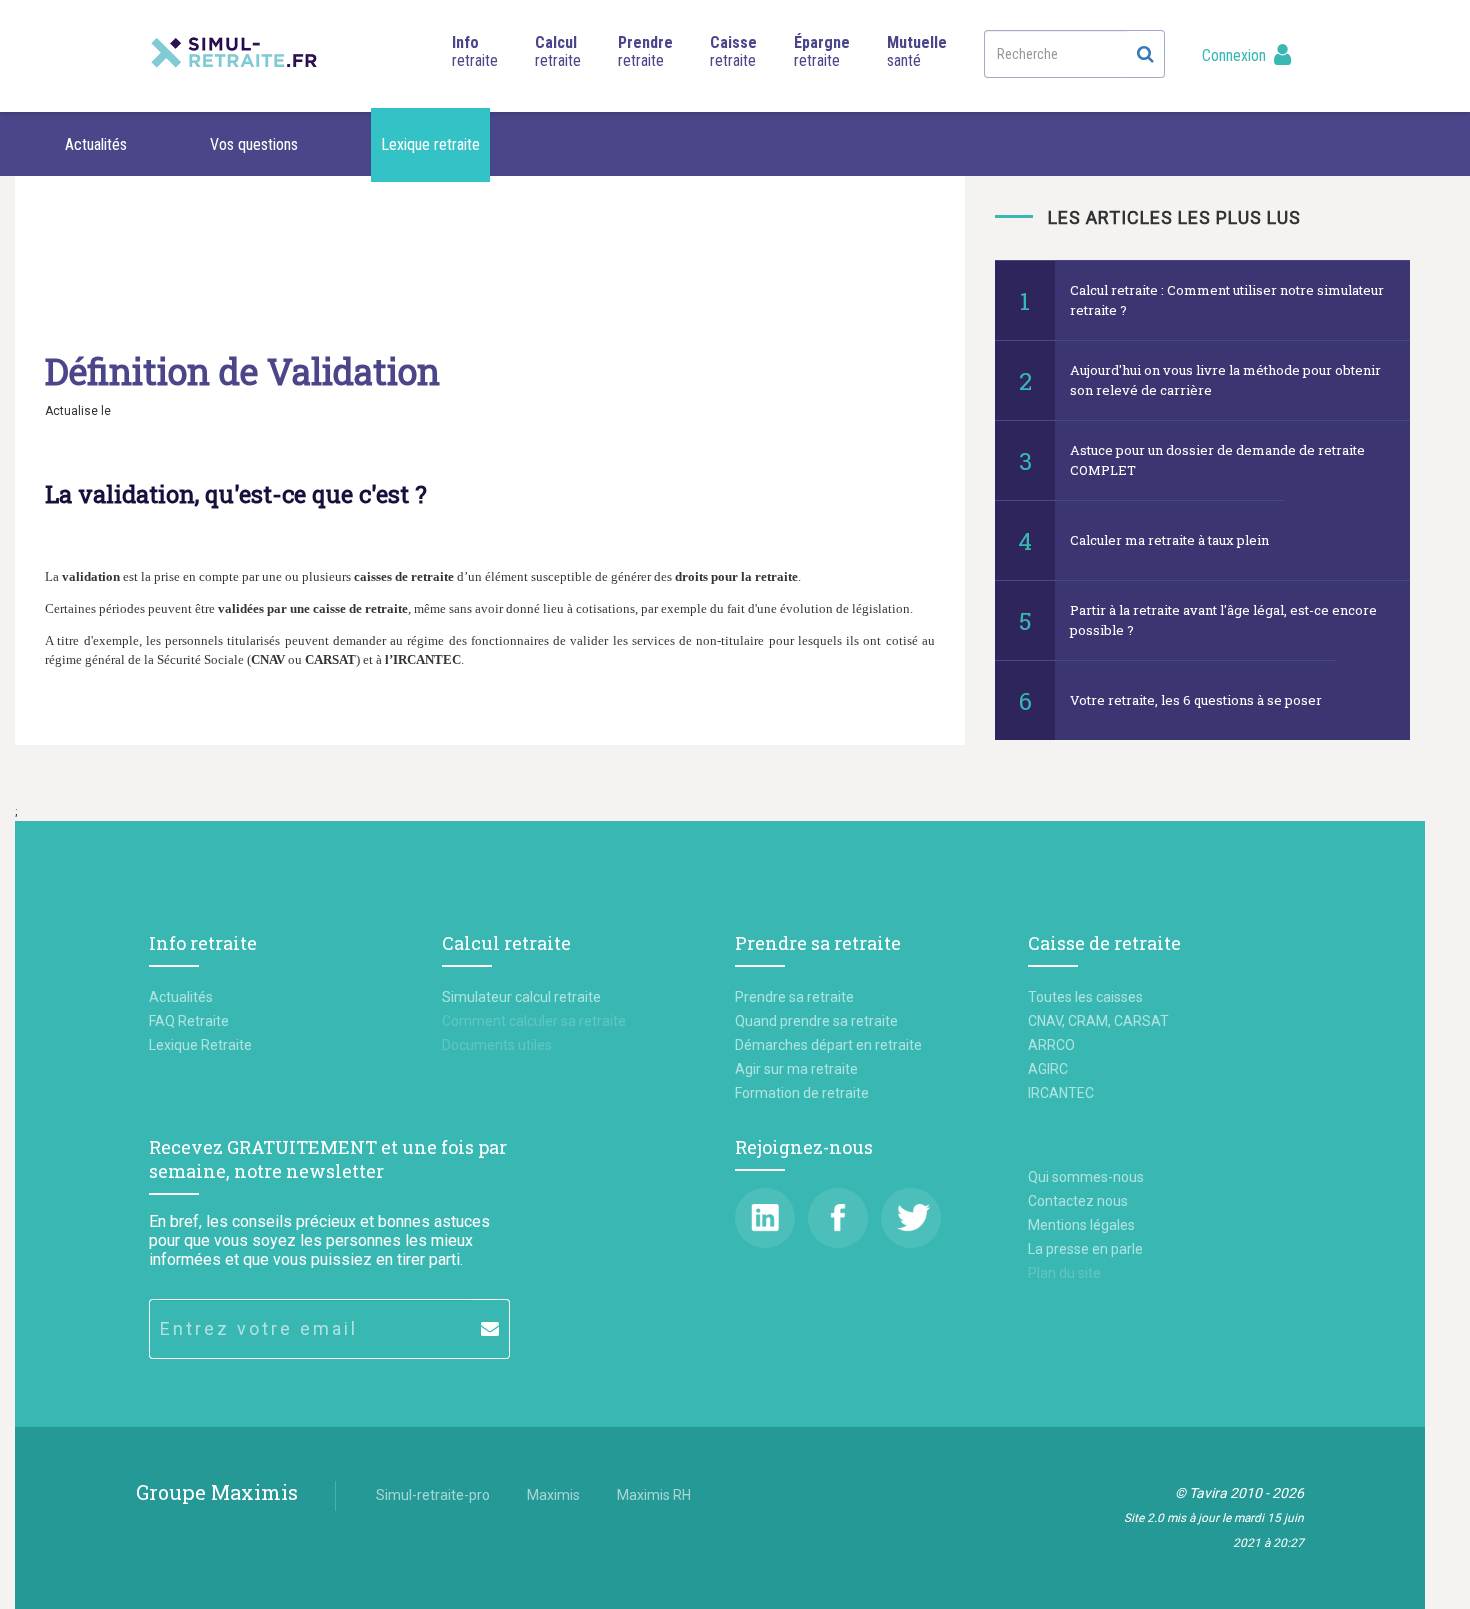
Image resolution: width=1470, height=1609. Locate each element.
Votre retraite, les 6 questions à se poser (1196, 700)
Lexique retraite (430, 144)
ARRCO (1051, 1045)
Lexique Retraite (200, 1045)
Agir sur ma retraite (796, 1069)
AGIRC (1048, 1069)
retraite (475, 51)
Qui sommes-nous (1086, 1177)
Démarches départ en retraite (828, 1045)
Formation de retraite (802, 1093)
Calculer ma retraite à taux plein (1169, 540)
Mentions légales (1081, 1225)
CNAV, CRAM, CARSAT (1098, 1021)
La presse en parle (1085, 1249)
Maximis (553, 1495)
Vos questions (254, 144)
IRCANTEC (1061, 1093)
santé (917, 51)
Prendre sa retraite (794, 997)
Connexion (1236, 55)
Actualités (96, 144)
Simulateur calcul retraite (521, 997)
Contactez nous (1078, 1201)
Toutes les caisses (1085, 997)
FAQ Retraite (189, 1021)
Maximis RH (654, 1495)
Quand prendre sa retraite (816, 1021)
